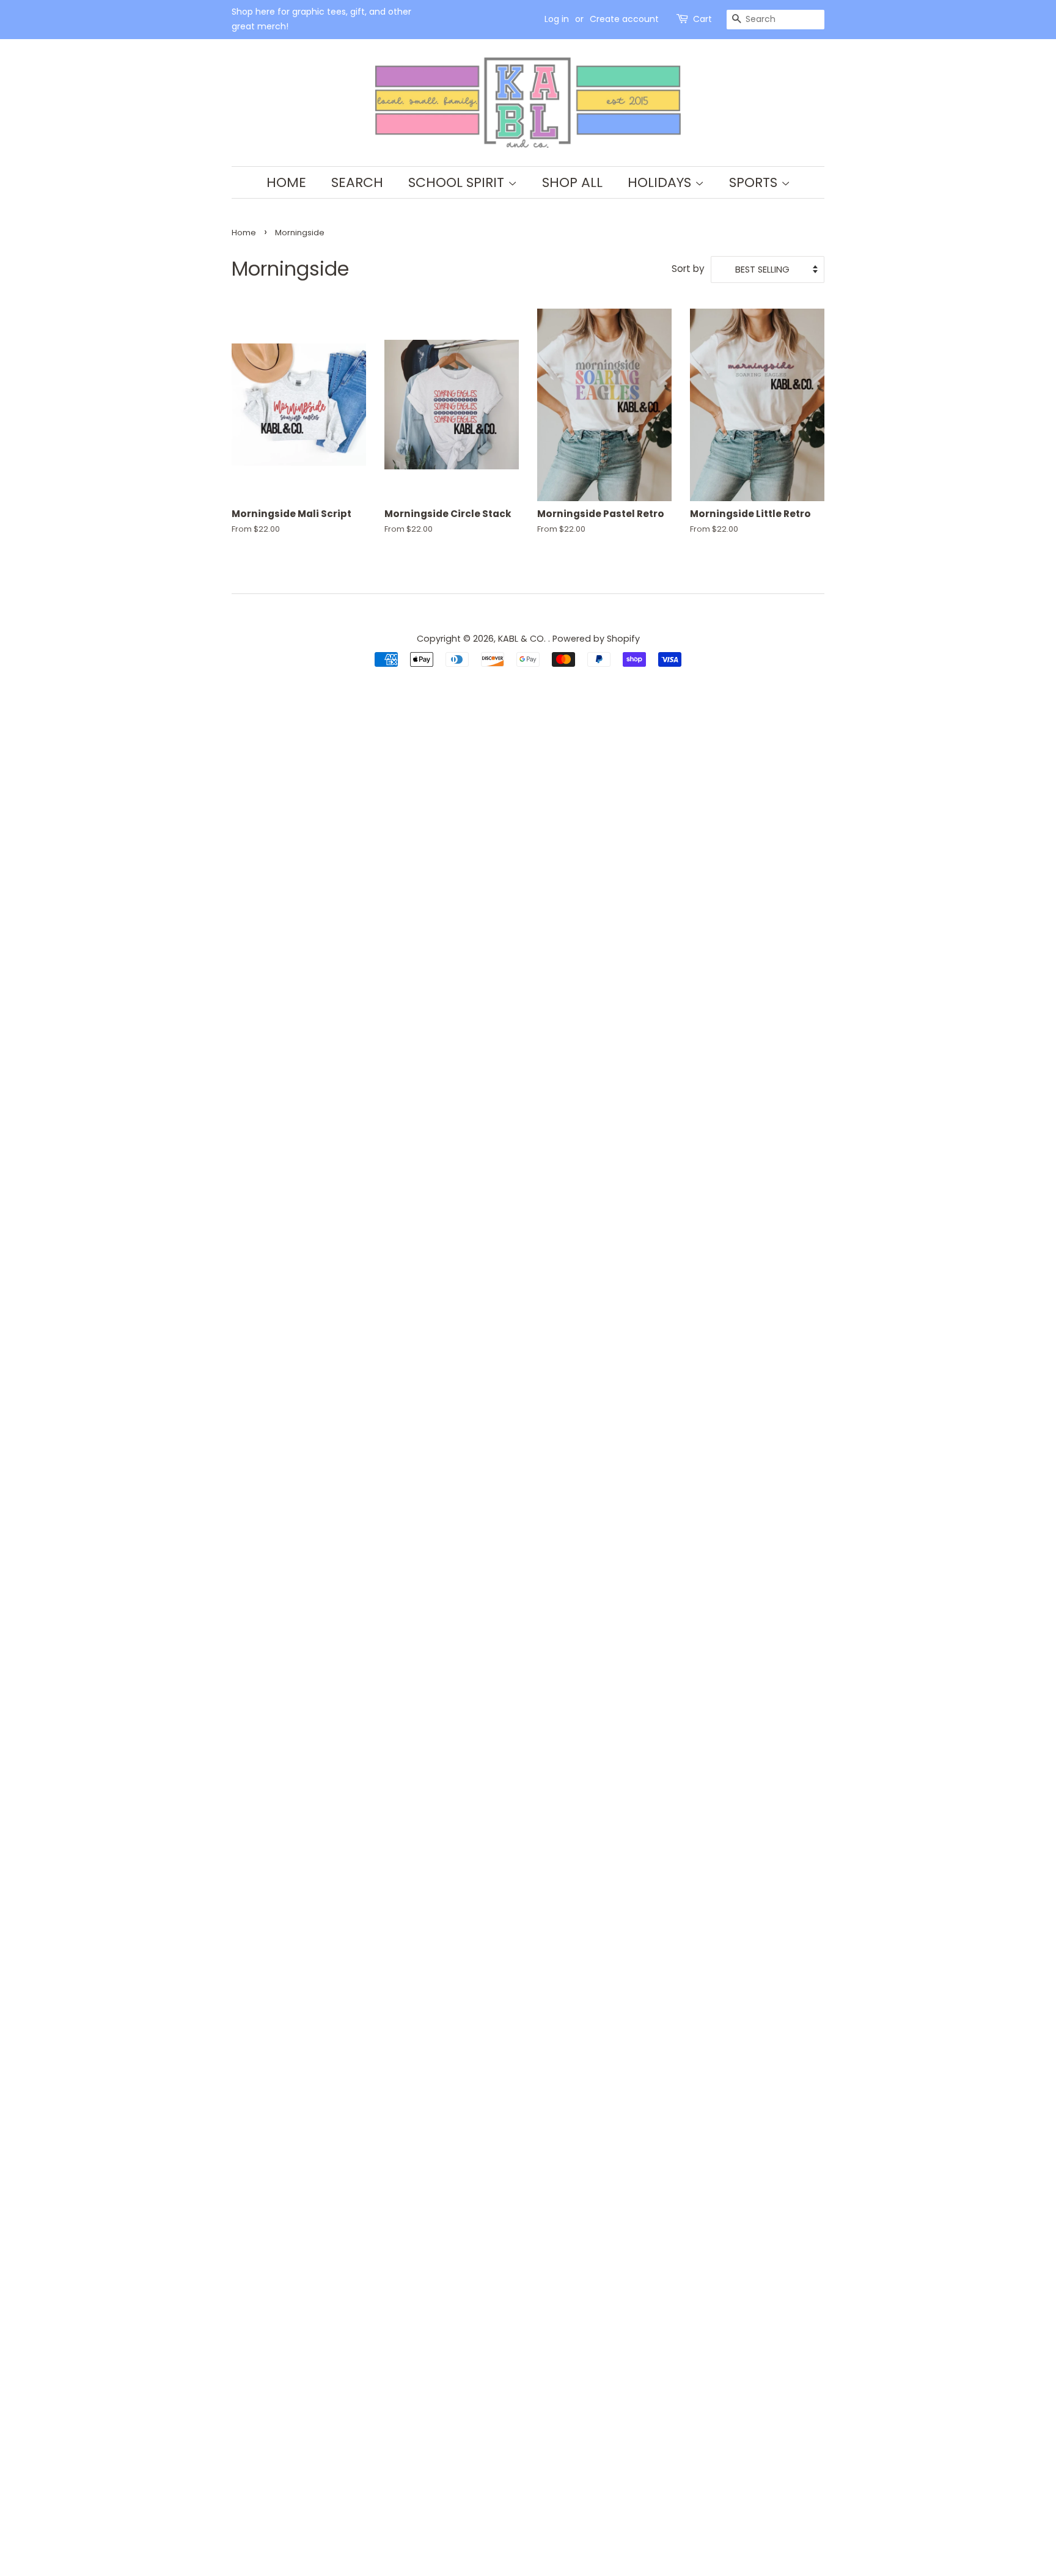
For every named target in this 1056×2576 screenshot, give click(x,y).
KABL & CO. (523, 639)
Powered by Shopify (596, 639)
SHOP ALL (572, 182)
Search (357, 182)
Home (286, 182)
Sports (755, 182)
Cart (702, 19)
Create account (624, 19)
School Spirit (458, 182)
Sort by (688, 269)
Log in (557, 19)
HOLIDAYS (661, 182)
